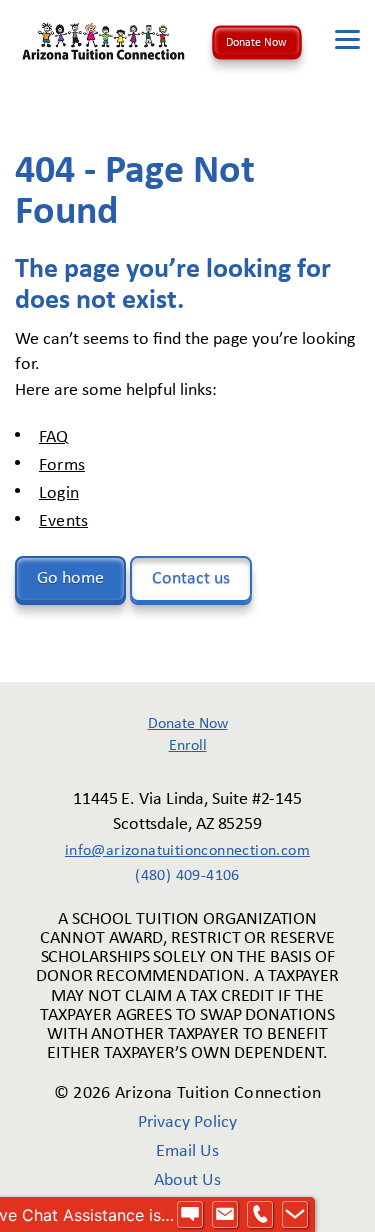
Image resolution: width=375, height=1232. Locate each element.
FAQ (54, 437)
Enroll (188, 746)
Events (63, 521)
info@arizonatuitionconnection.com (187, 851)
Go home (70, 578)
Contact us (191, 578)
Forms (62, 465)
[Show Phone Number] (260, 1215)
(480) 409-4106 (187, 876)
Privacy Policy (187, 1122)
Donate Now (256, 42)
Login (59, 493)
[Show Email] (225, 1215)
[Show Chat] (190, 1215)
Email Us (187, 1151)
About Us (187, 1180)
